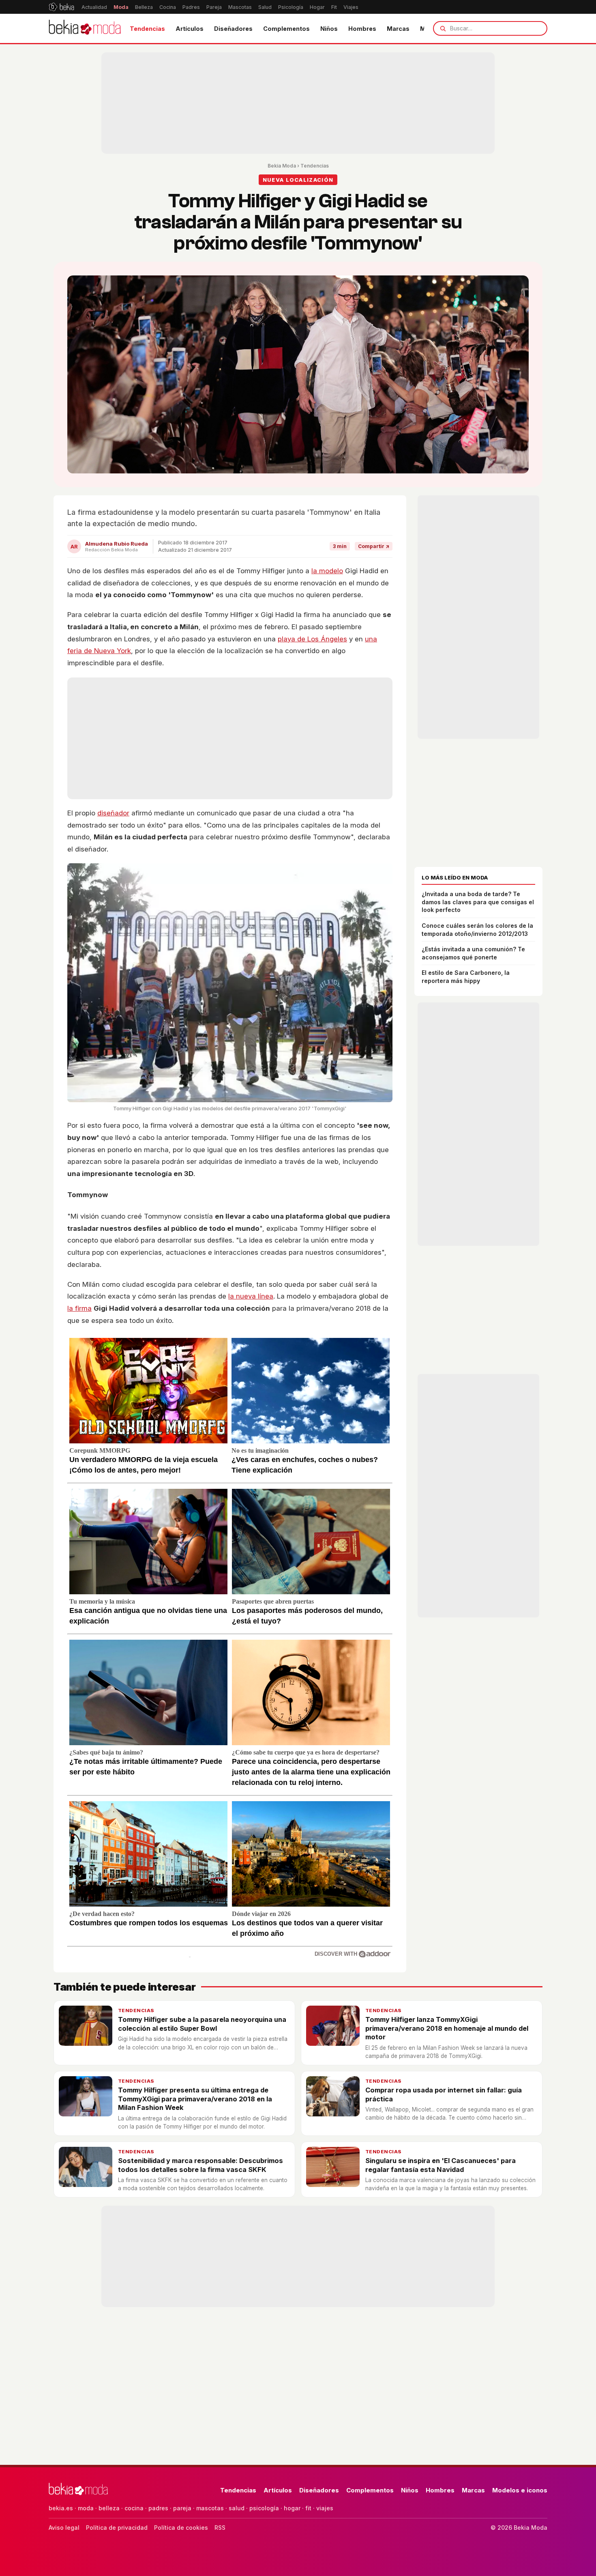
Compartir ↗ (374, 546)
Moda (121, 7)
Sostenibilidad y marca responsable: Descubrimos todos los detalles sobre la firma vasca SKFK (200, 2165)
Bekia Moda (282, 166)
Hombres (362, 29)
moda (86, 2508)
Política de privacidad (117, 2528)
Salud (265, 7)
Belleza (144, 7)
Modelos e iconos (520, 2490)
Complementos (286, 29)
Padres (191, 7)
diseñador (113, 813)
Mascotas (240, 7)
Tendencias (147, 29)
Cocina (168, 7)
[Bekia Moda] (85, 28)
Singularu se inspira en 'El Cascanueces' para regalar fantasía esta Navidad (441, 2165)
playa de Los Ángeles (312, 639)
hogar (292, 2508)
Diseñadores (233, 29)
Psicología (291, 7)
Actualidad (94, 7)
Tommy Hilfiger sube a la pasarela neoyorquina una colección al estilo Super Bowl (202, 2024)
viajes (325, 2508)
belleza (109, 2508)
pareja (182, 2508)
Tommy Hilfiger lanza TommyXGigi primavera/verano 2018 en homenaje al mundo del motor (447, 2028)
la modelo (327, 571)
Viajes (351, 7)
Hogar (317, 7)
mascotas (210, 2508)
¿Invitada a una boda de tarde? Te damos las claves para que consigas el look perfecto (478, 902)
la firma (79, 1308)
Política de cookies (181, 2528)
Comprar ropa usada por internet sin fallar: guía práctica (444, 2094)
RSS (220, 2528)
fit (308, 2508)
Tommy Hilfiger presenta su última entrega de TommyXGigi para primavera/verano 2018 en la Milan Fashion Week (195, 2099)
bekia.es (61, 2508)
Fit (334, 7)
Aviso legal (64, 2528)
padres (158, 2508)
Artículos (190, 29)
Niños (329, 29)
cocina (134, 2508)
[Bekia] (61, 7)
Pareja (214, 7)
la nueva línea (251, 1296)
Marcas (398, 29)
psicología (264, 2508)
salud (237, 2508)
